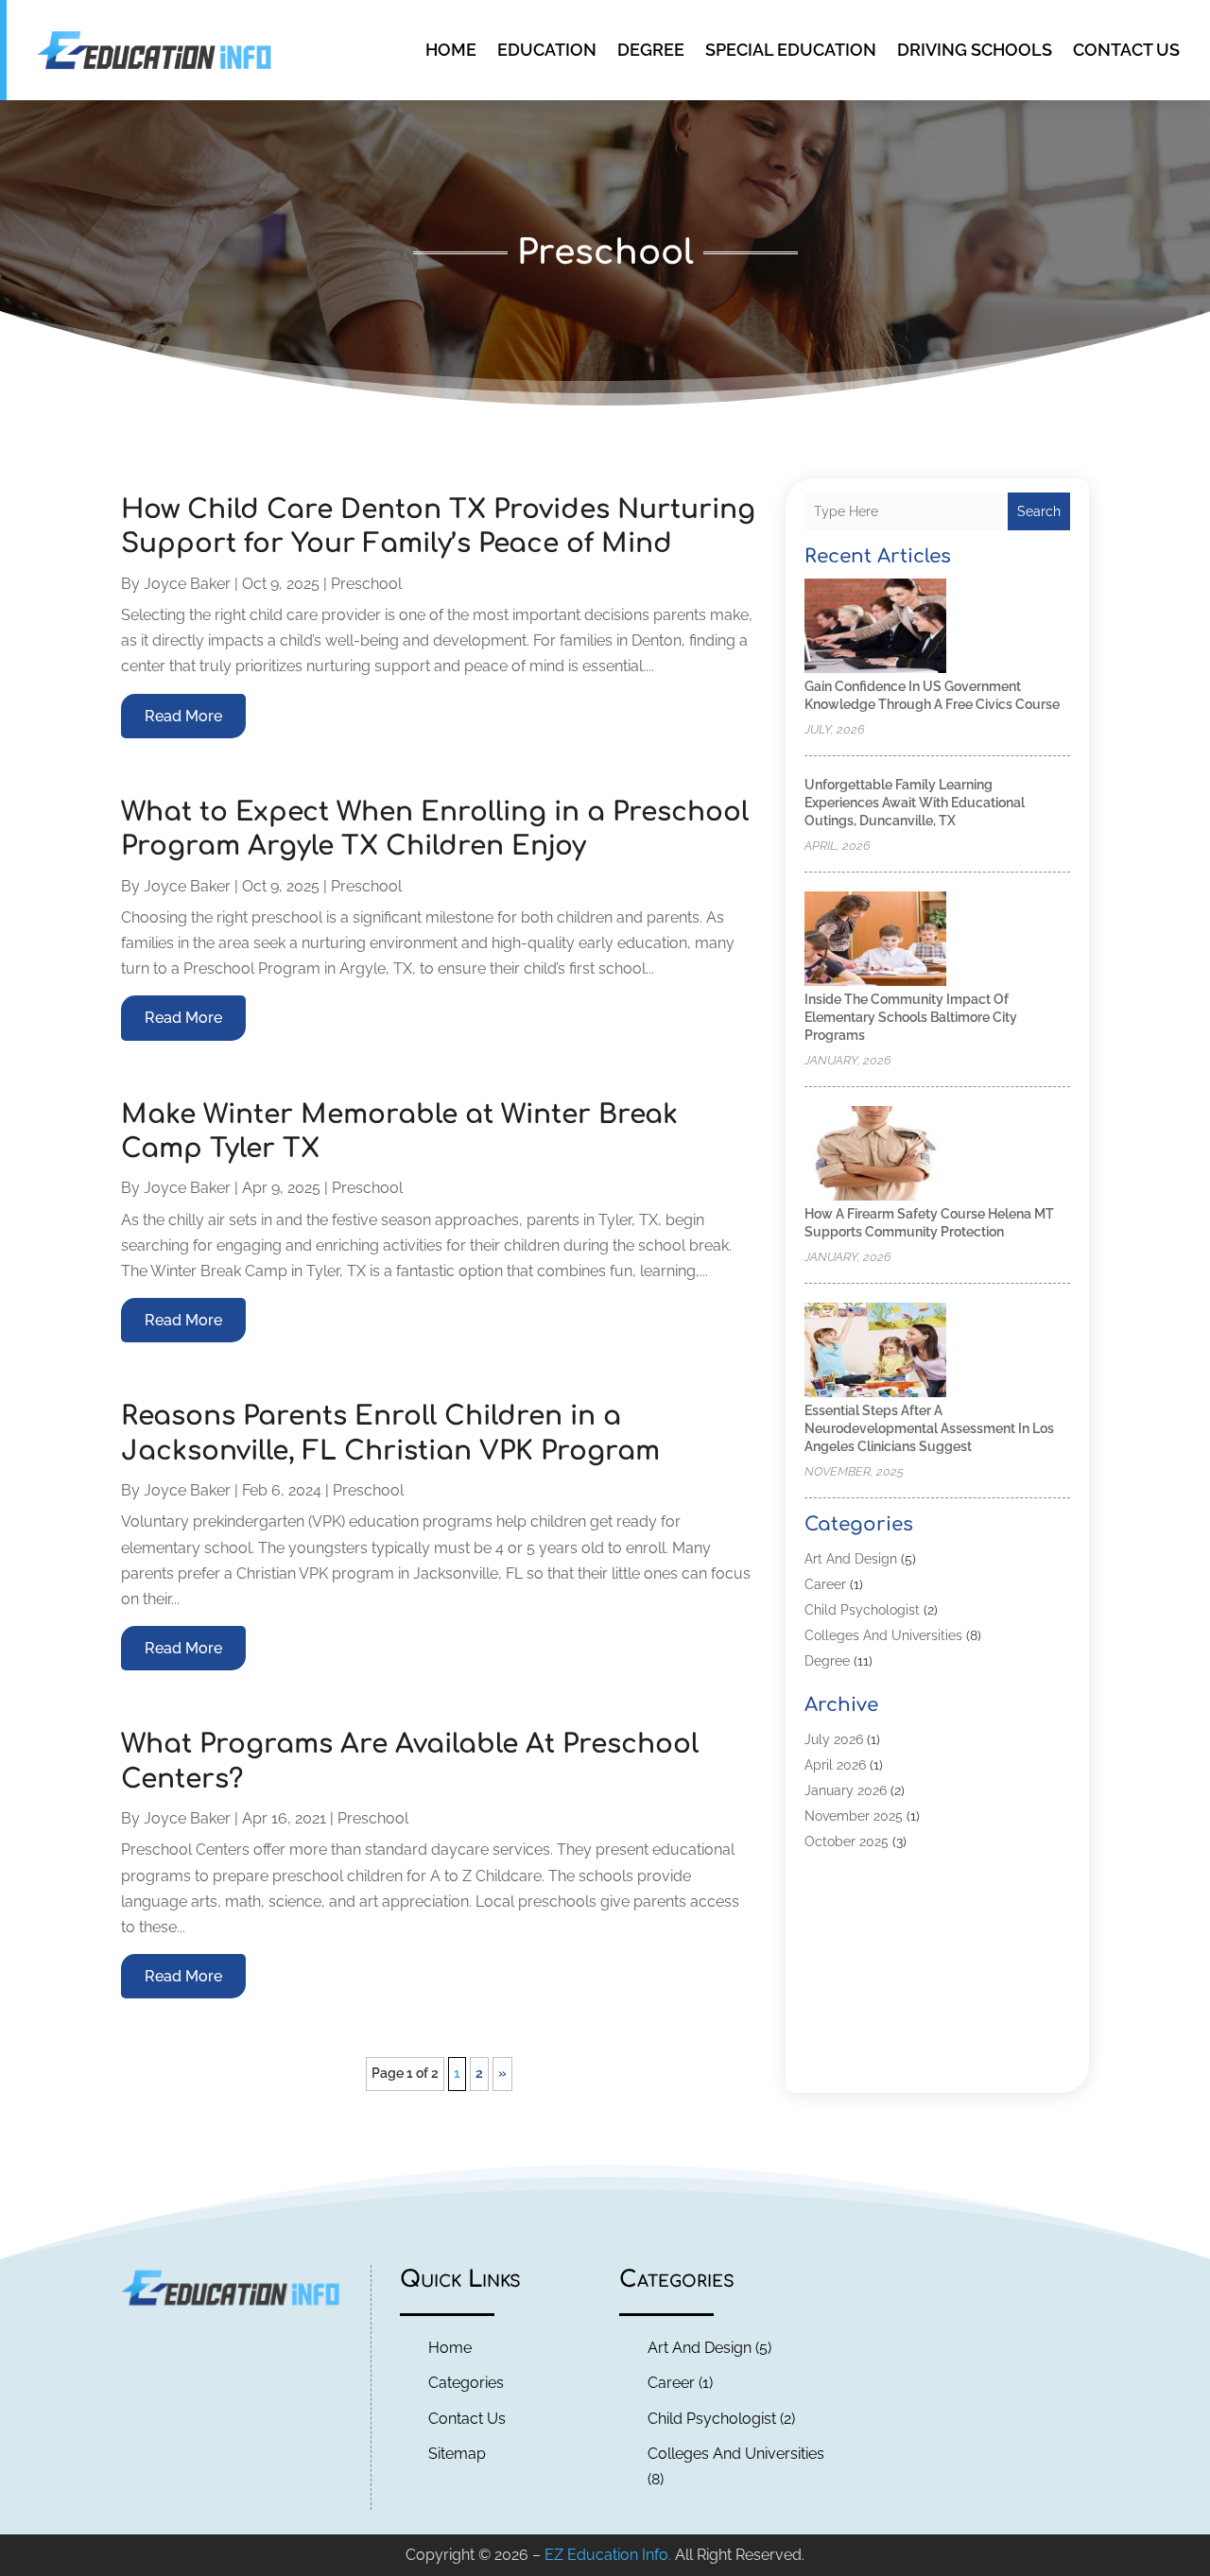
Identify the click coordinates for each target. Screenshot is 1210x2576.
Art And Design (851, 1559)
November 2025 (854, 1816)
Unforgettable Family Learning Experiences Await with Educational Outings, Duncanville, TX (915, 803)
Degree (651, 50)
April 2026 (835, 1765)
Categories (466, 2383)
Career (825, 1584)
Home (451, 50)
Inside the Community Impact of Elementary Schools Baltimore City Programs (911, 1017)
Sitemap (457, 2454)
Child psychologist (862, 1610)
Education (547, 50)
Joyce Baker (187, 584)
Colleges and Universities (883, 1635)
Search (1039, 511)
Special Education (791, 50)
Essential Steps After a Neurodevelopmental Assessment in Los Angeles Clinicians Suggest (929, 1428)
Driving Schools (975, 50)
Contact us (1126, 50)
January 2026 (846, 1790)
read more (183, 716)
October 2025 (847, 1841)
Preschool (366, 584)
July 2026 (834, 1739)
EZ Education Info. (608, 2555)
